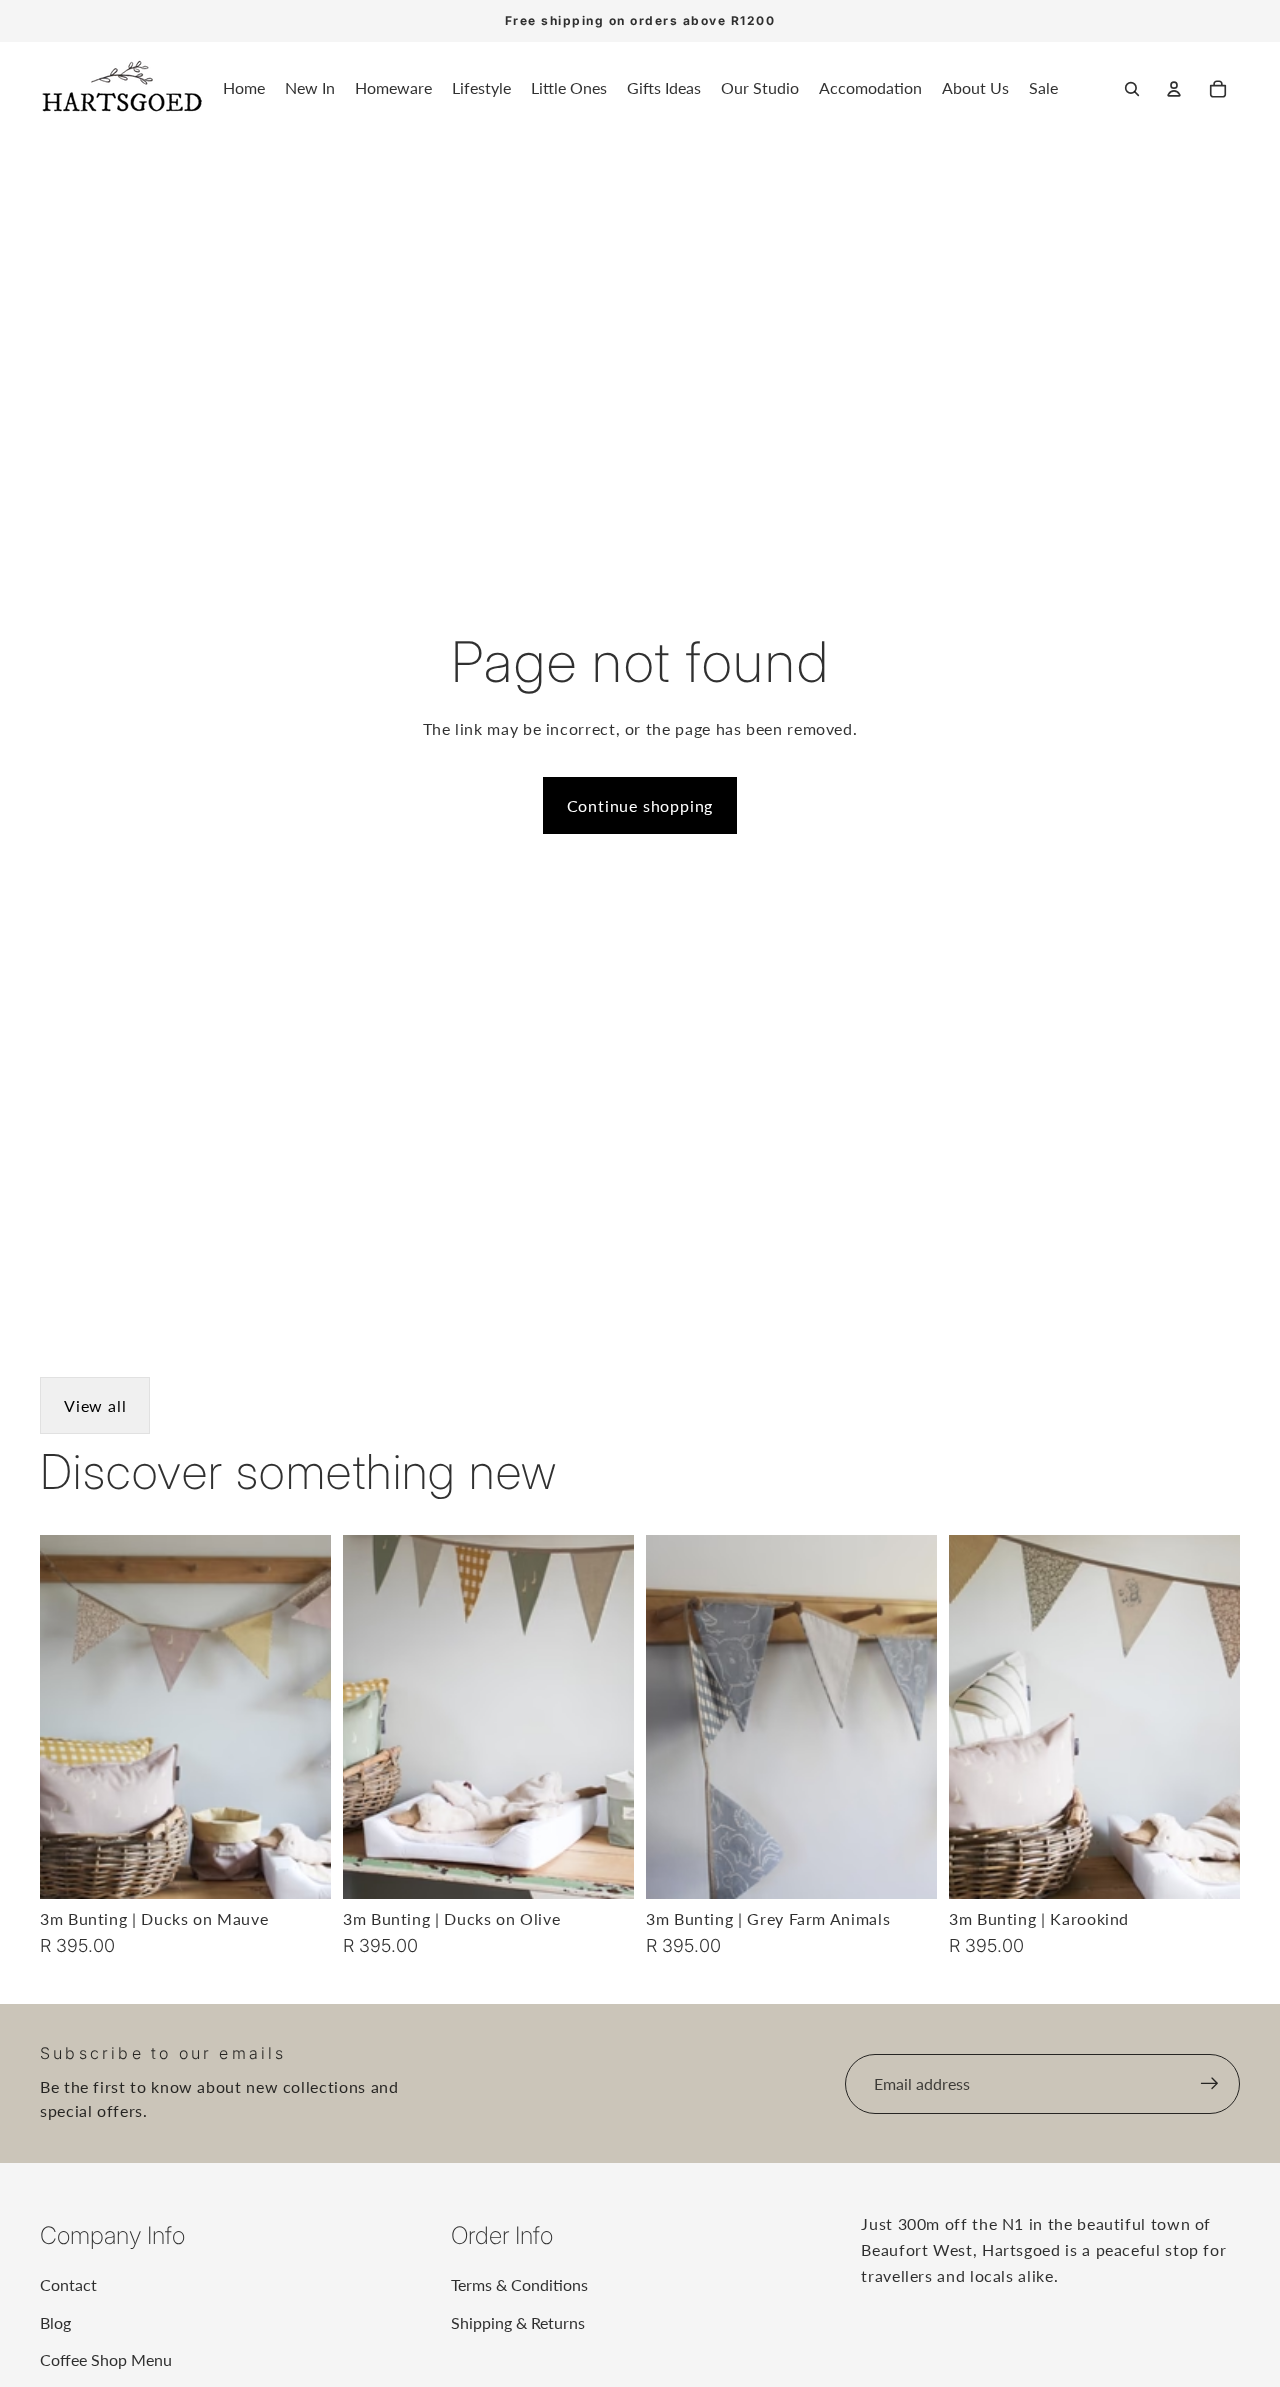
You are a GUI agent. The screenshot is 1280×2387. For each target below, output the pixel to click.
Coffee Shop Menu (106, 2359)
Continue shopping (640, 805)
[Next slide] (301, 1717)
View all (95, 1405)
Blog (55, 2322)
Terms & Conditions (519, 2284)
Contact (68, 2284)
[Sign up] (1210, 2084)
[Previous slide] (70, 1717)
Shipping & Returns (518, 2322)
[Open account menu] (1174, 89)
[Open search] (1132, 89)
